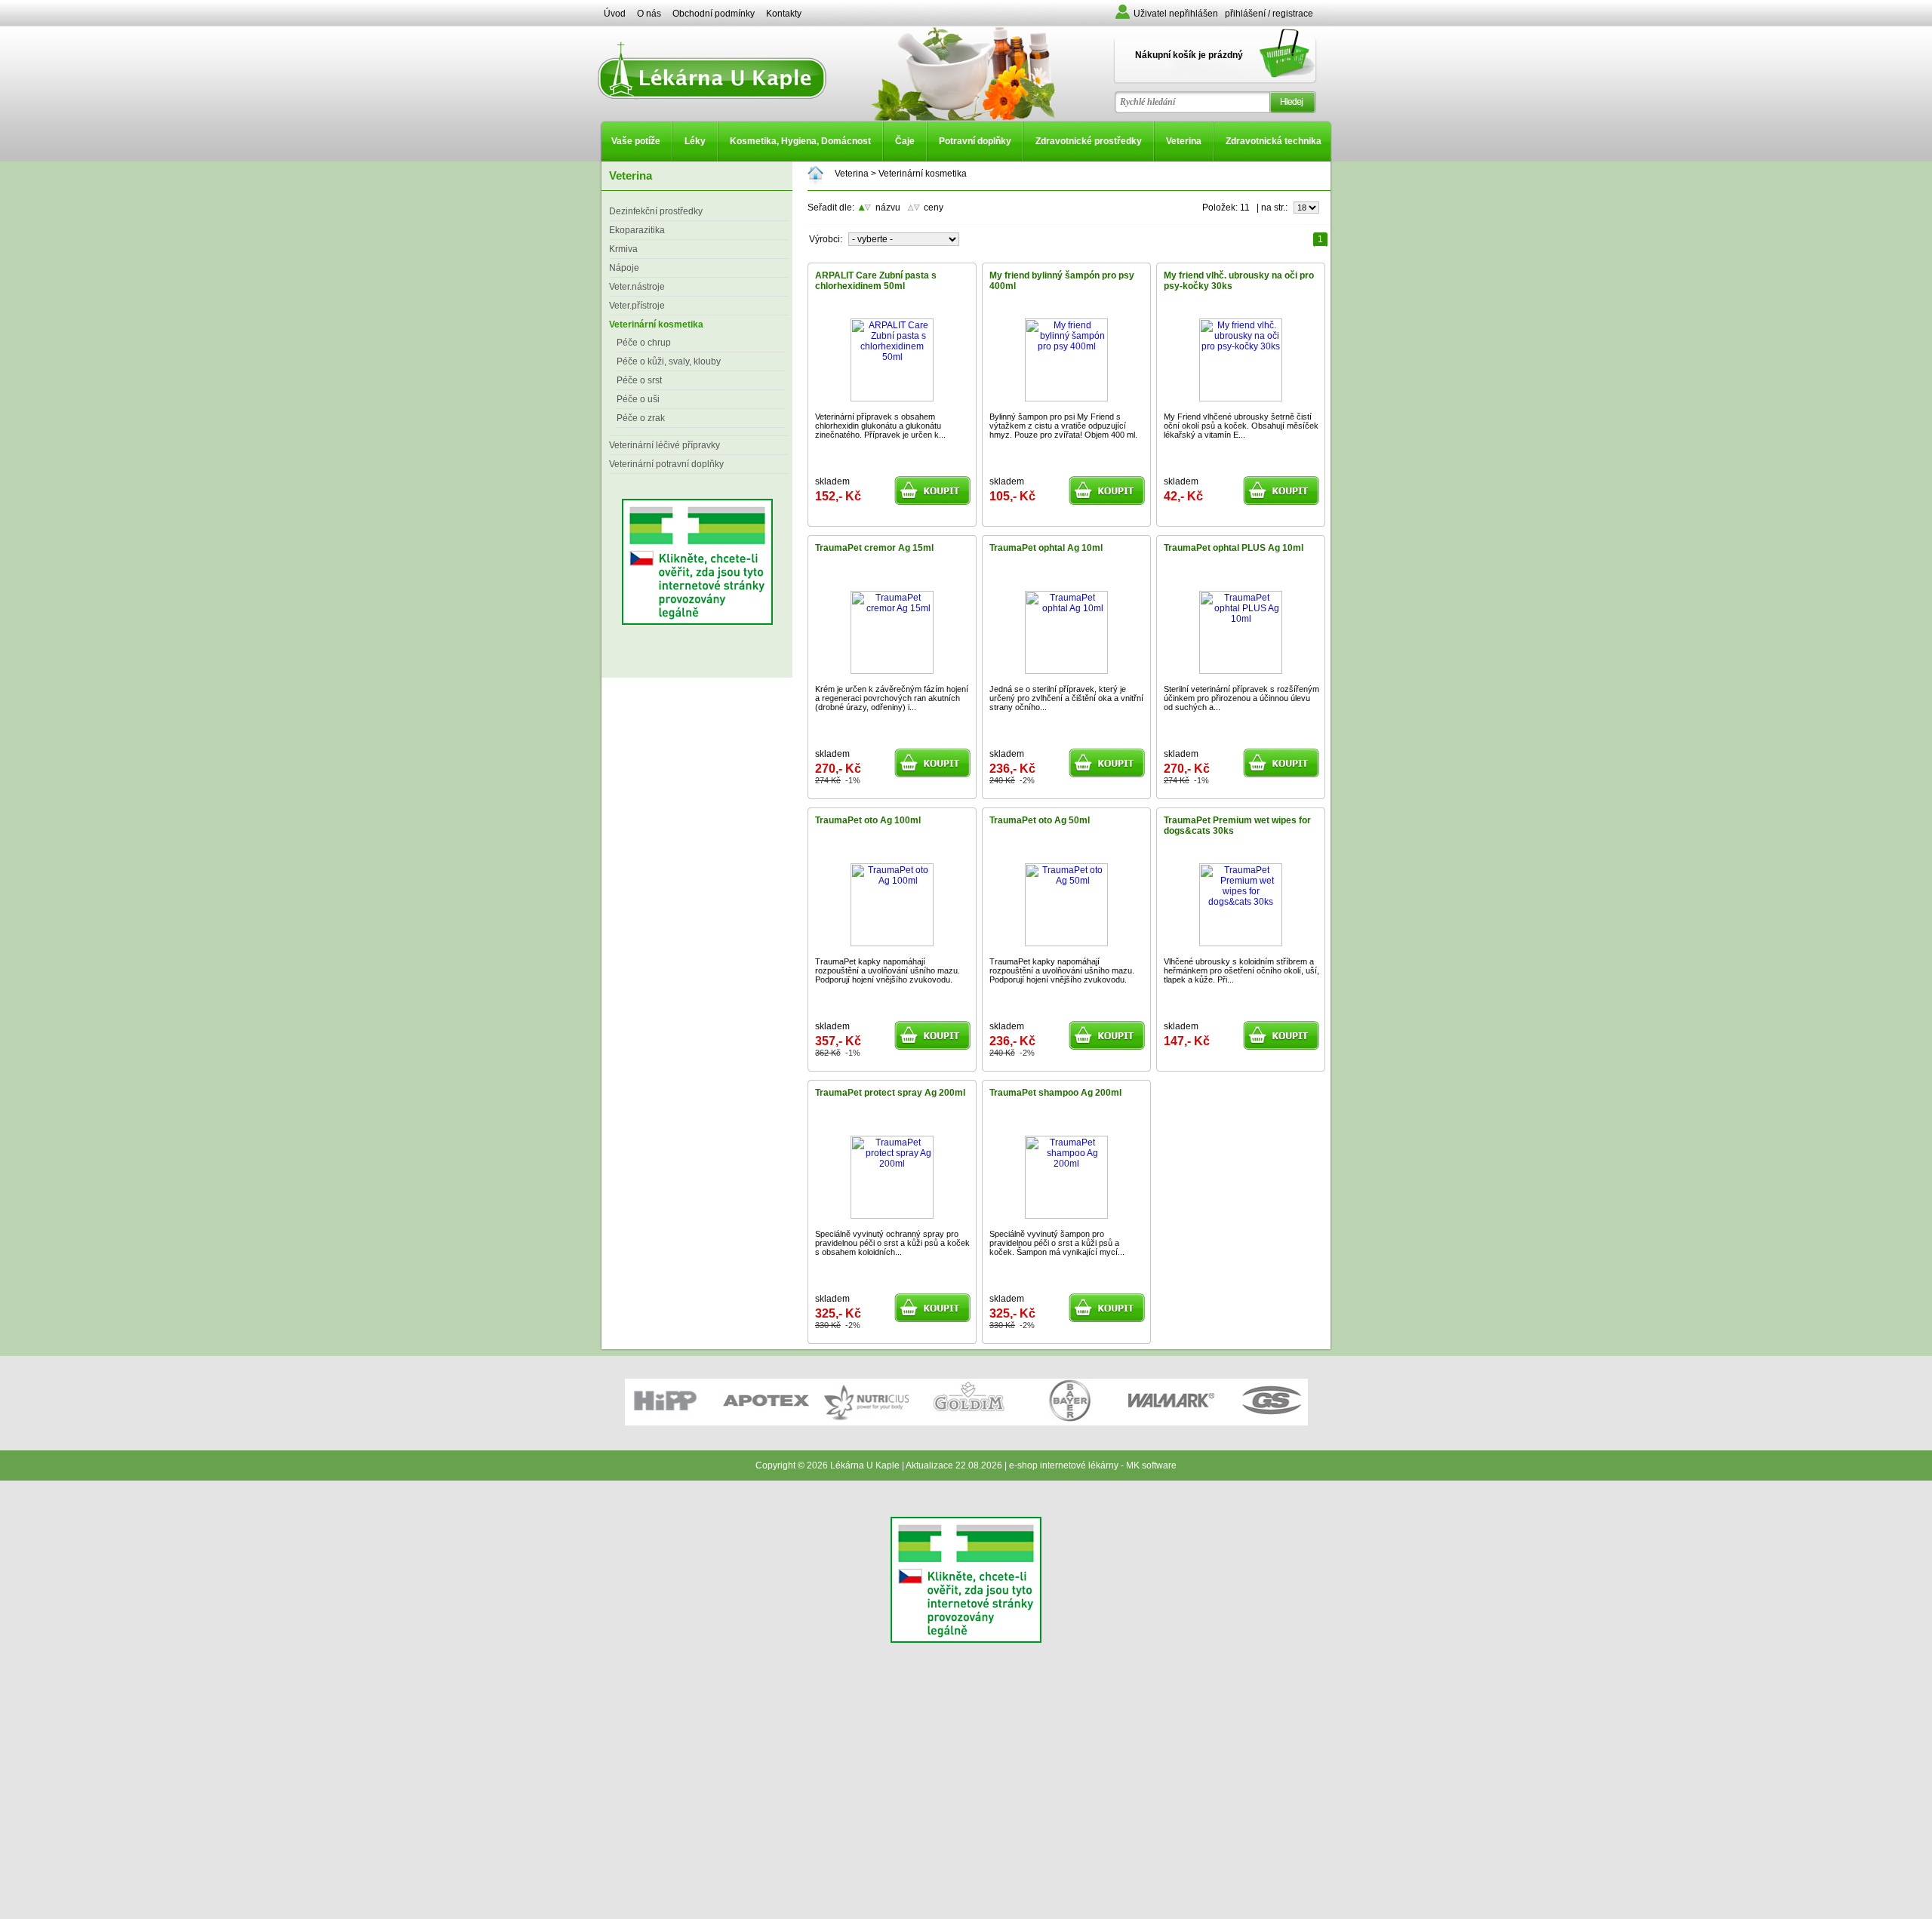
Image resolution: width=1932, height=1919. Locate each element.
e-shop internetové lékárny (1064, 1465)
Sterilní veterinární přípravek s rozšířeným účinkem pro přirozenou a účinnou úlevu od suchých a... (1241, 698)
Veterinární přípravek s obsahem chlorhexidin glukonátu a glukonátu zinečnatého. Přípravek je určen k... (880, 426)
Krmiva (623, 249)
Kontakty (784, 14)
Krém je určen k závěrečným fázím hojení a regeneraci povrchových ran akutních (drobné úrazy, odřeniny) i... (892, 698)
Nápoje (624, 268)
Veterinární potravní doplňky (666, 464)
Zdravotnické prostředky (1089, 141)
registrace (1293, 14)
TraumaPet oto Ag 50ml (1040, 820)
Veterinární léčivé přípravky (665, 445)
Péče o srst (639, 380)
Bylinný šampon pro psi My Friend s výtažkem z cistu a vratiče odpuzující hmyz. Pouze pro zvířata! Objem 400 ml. (1063, 426)
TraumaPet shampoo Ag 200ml (1055, 1093)
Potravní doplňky (975, 141)
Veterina (1184, 141)
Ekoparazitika (637, 230)
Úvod (615, 14)
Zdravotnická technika (1274, 141)
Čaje (905, 141)
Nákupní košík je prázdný (1189, 55)
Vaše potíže (636, 141)
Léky (695, 141)
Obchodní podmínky (714, 14)
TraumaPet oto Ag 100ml (868, 820)
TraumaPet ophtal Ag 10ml (1046, 548)
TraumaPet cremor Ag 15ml (874, 548)
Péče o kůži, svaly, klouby (669, 361)
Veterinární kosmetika (656, 324)
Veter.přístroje (637, 306)
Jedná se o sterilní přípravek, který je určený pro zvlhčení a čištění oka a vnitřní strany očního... (1066, 698)
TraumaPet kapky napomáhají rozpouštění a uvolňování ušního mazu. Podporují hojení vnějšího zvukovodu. (888, 970)
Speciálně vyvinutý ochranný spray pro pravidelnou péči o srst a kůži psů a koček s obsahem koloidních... (892, 1243)
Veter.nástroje (637, 287)
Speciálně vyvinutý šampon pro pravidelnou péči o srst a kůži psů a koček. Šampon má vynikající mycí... (1057, 1243)
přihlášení (1245, 14)
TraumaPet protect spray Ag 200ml (890, 1093)
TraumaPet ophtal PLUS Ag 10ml (1234, 548)
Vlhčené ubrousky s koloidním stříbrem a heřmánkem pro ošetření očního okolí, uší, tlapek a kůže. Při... (1241, 970)
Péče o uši (638, 399)
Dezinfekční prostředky (656, 211)
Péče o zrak (641, 418)
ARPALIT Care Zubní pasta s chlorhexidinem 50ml (876, 281)
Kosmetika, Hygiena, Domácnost (800, 141)
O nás (649, 14)
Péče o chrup (644, 343)
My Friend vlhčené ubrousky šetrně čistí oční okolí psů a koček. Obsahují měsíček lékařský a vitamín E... (1241, 426)
